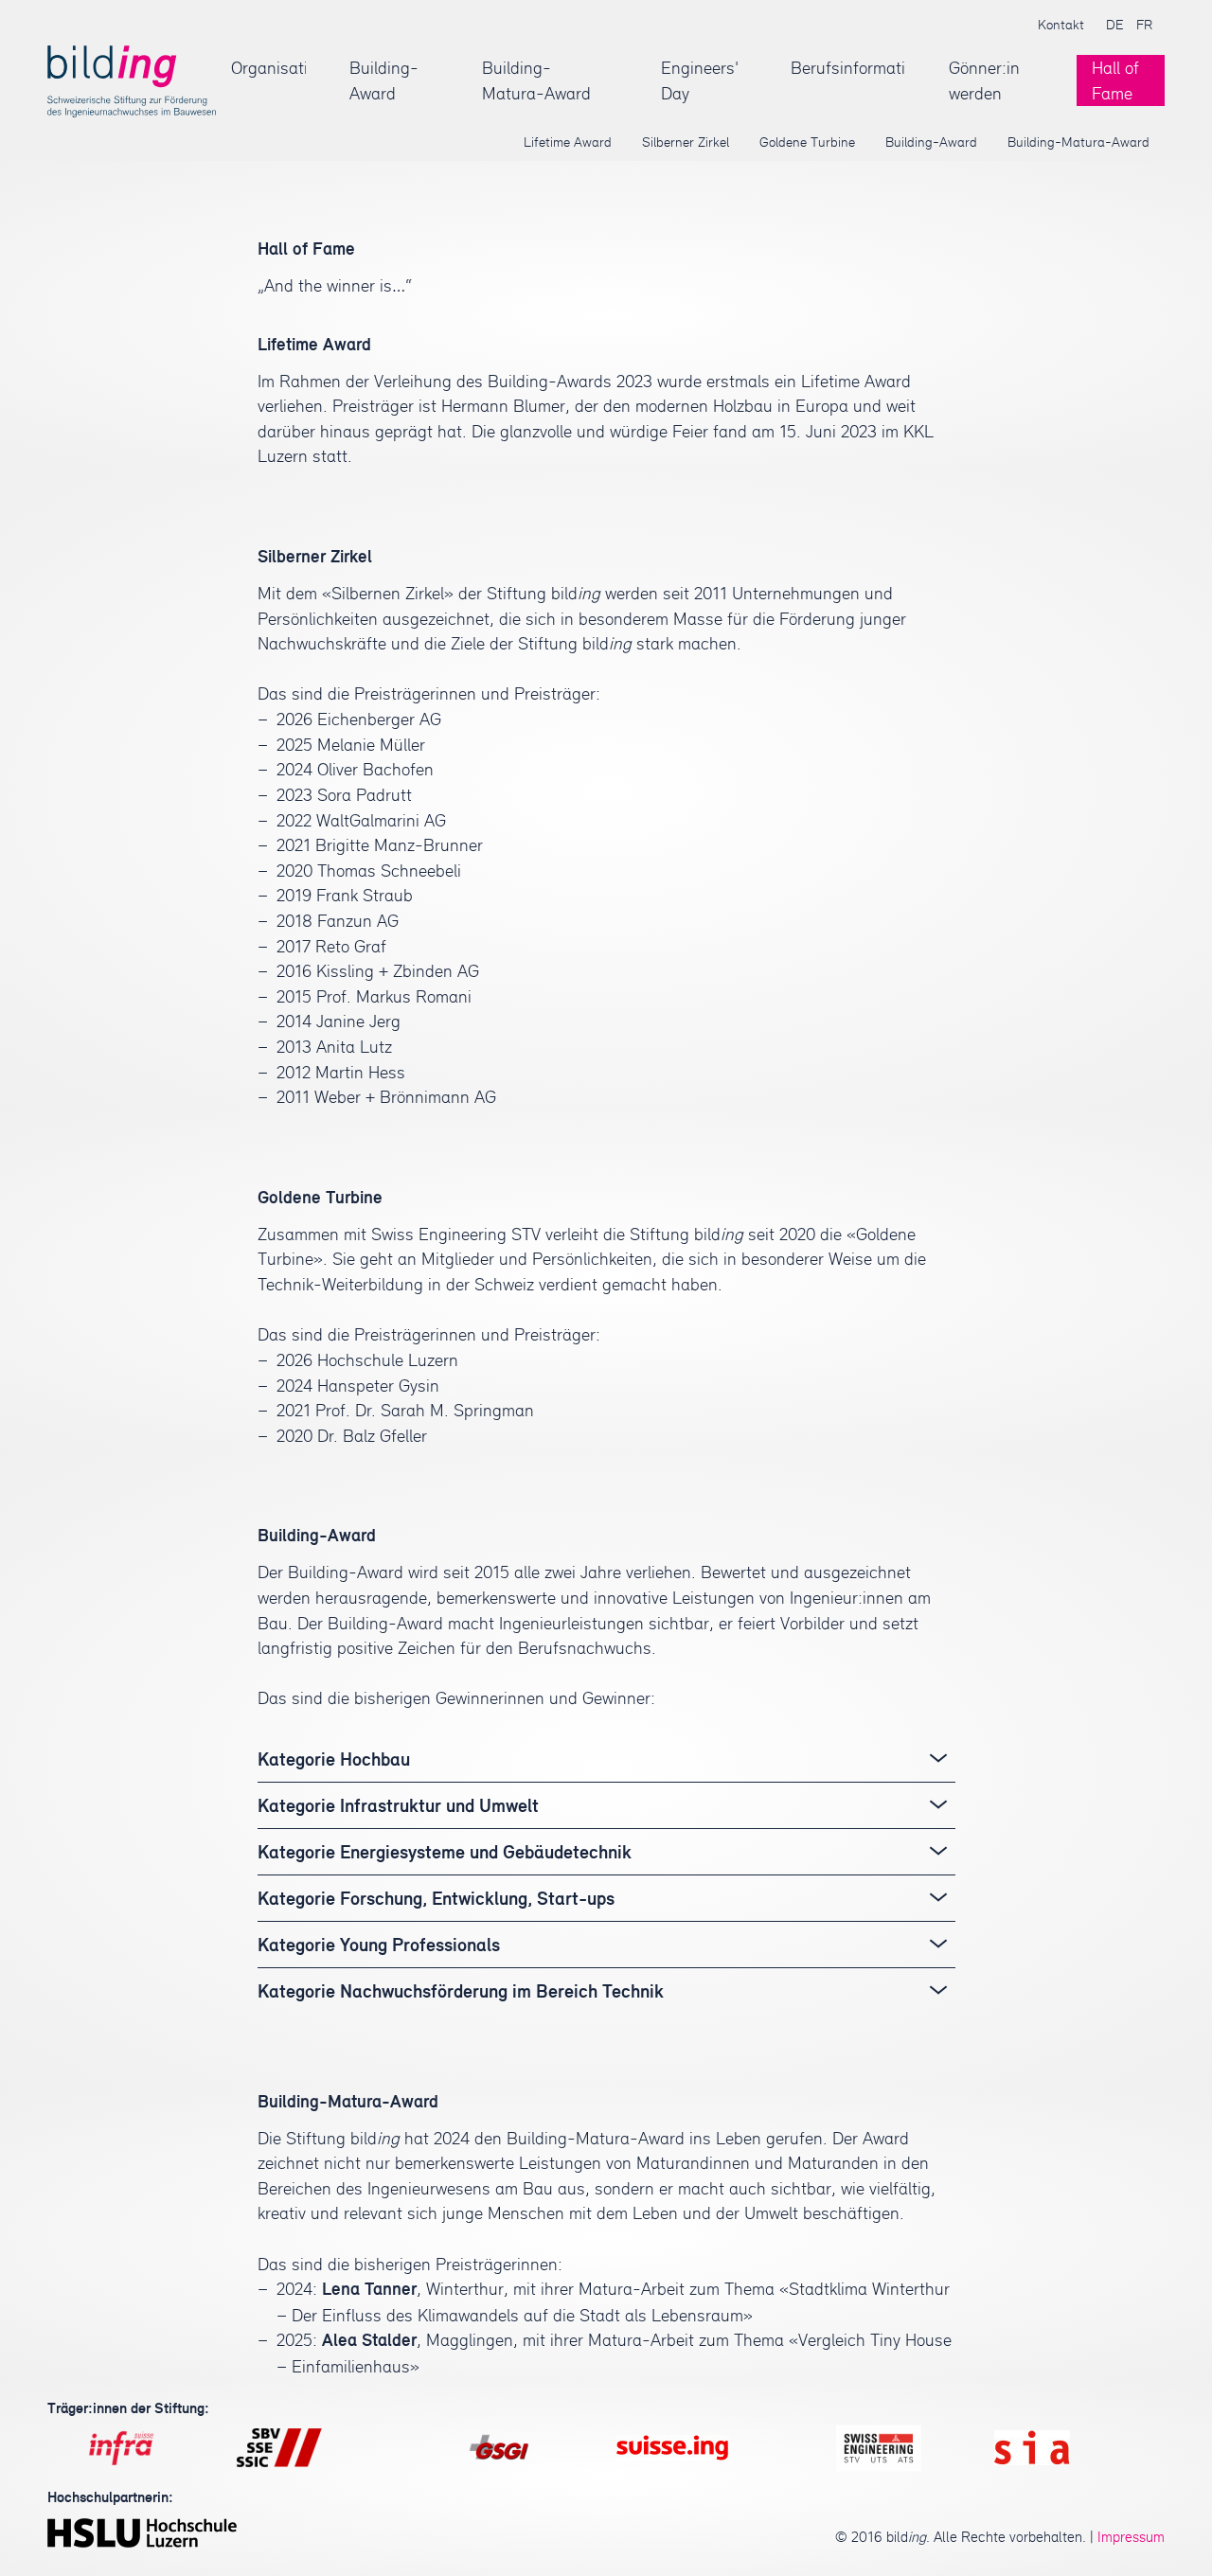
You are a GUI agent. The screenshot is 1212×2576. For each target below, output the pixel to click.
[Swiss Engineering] (879, 2448)
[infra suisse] (121, 2448)
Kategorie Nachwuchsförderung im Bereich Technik (461, 1991)
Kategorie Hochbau (334, 1759)
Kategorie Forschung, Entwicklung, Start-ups (436, 1898)
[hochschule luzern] (142, 2533)
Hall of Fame (1115, 80)
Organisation (268, 67)
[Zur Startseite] (132, 81)
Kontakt (1061, 24)
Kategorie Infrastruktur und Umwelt (398, 1805)
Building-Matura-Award (536, 80)
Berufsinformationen (848, 67)
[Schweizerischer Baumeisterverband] (279, 2448)
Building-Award (384, 80)
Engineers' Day (700, 80)
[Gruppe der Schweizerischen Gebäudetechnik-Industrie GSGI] (499, 2448)
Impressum (1131, 2537)
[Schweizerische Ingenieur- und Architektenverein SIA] (1032, 2448)
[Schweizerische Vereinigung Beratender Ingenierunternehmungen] (672, 2448)
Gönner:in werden (984, 80)
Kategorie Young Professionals (379, 1945)
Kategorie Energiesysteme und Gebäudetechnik (445, 1852)
